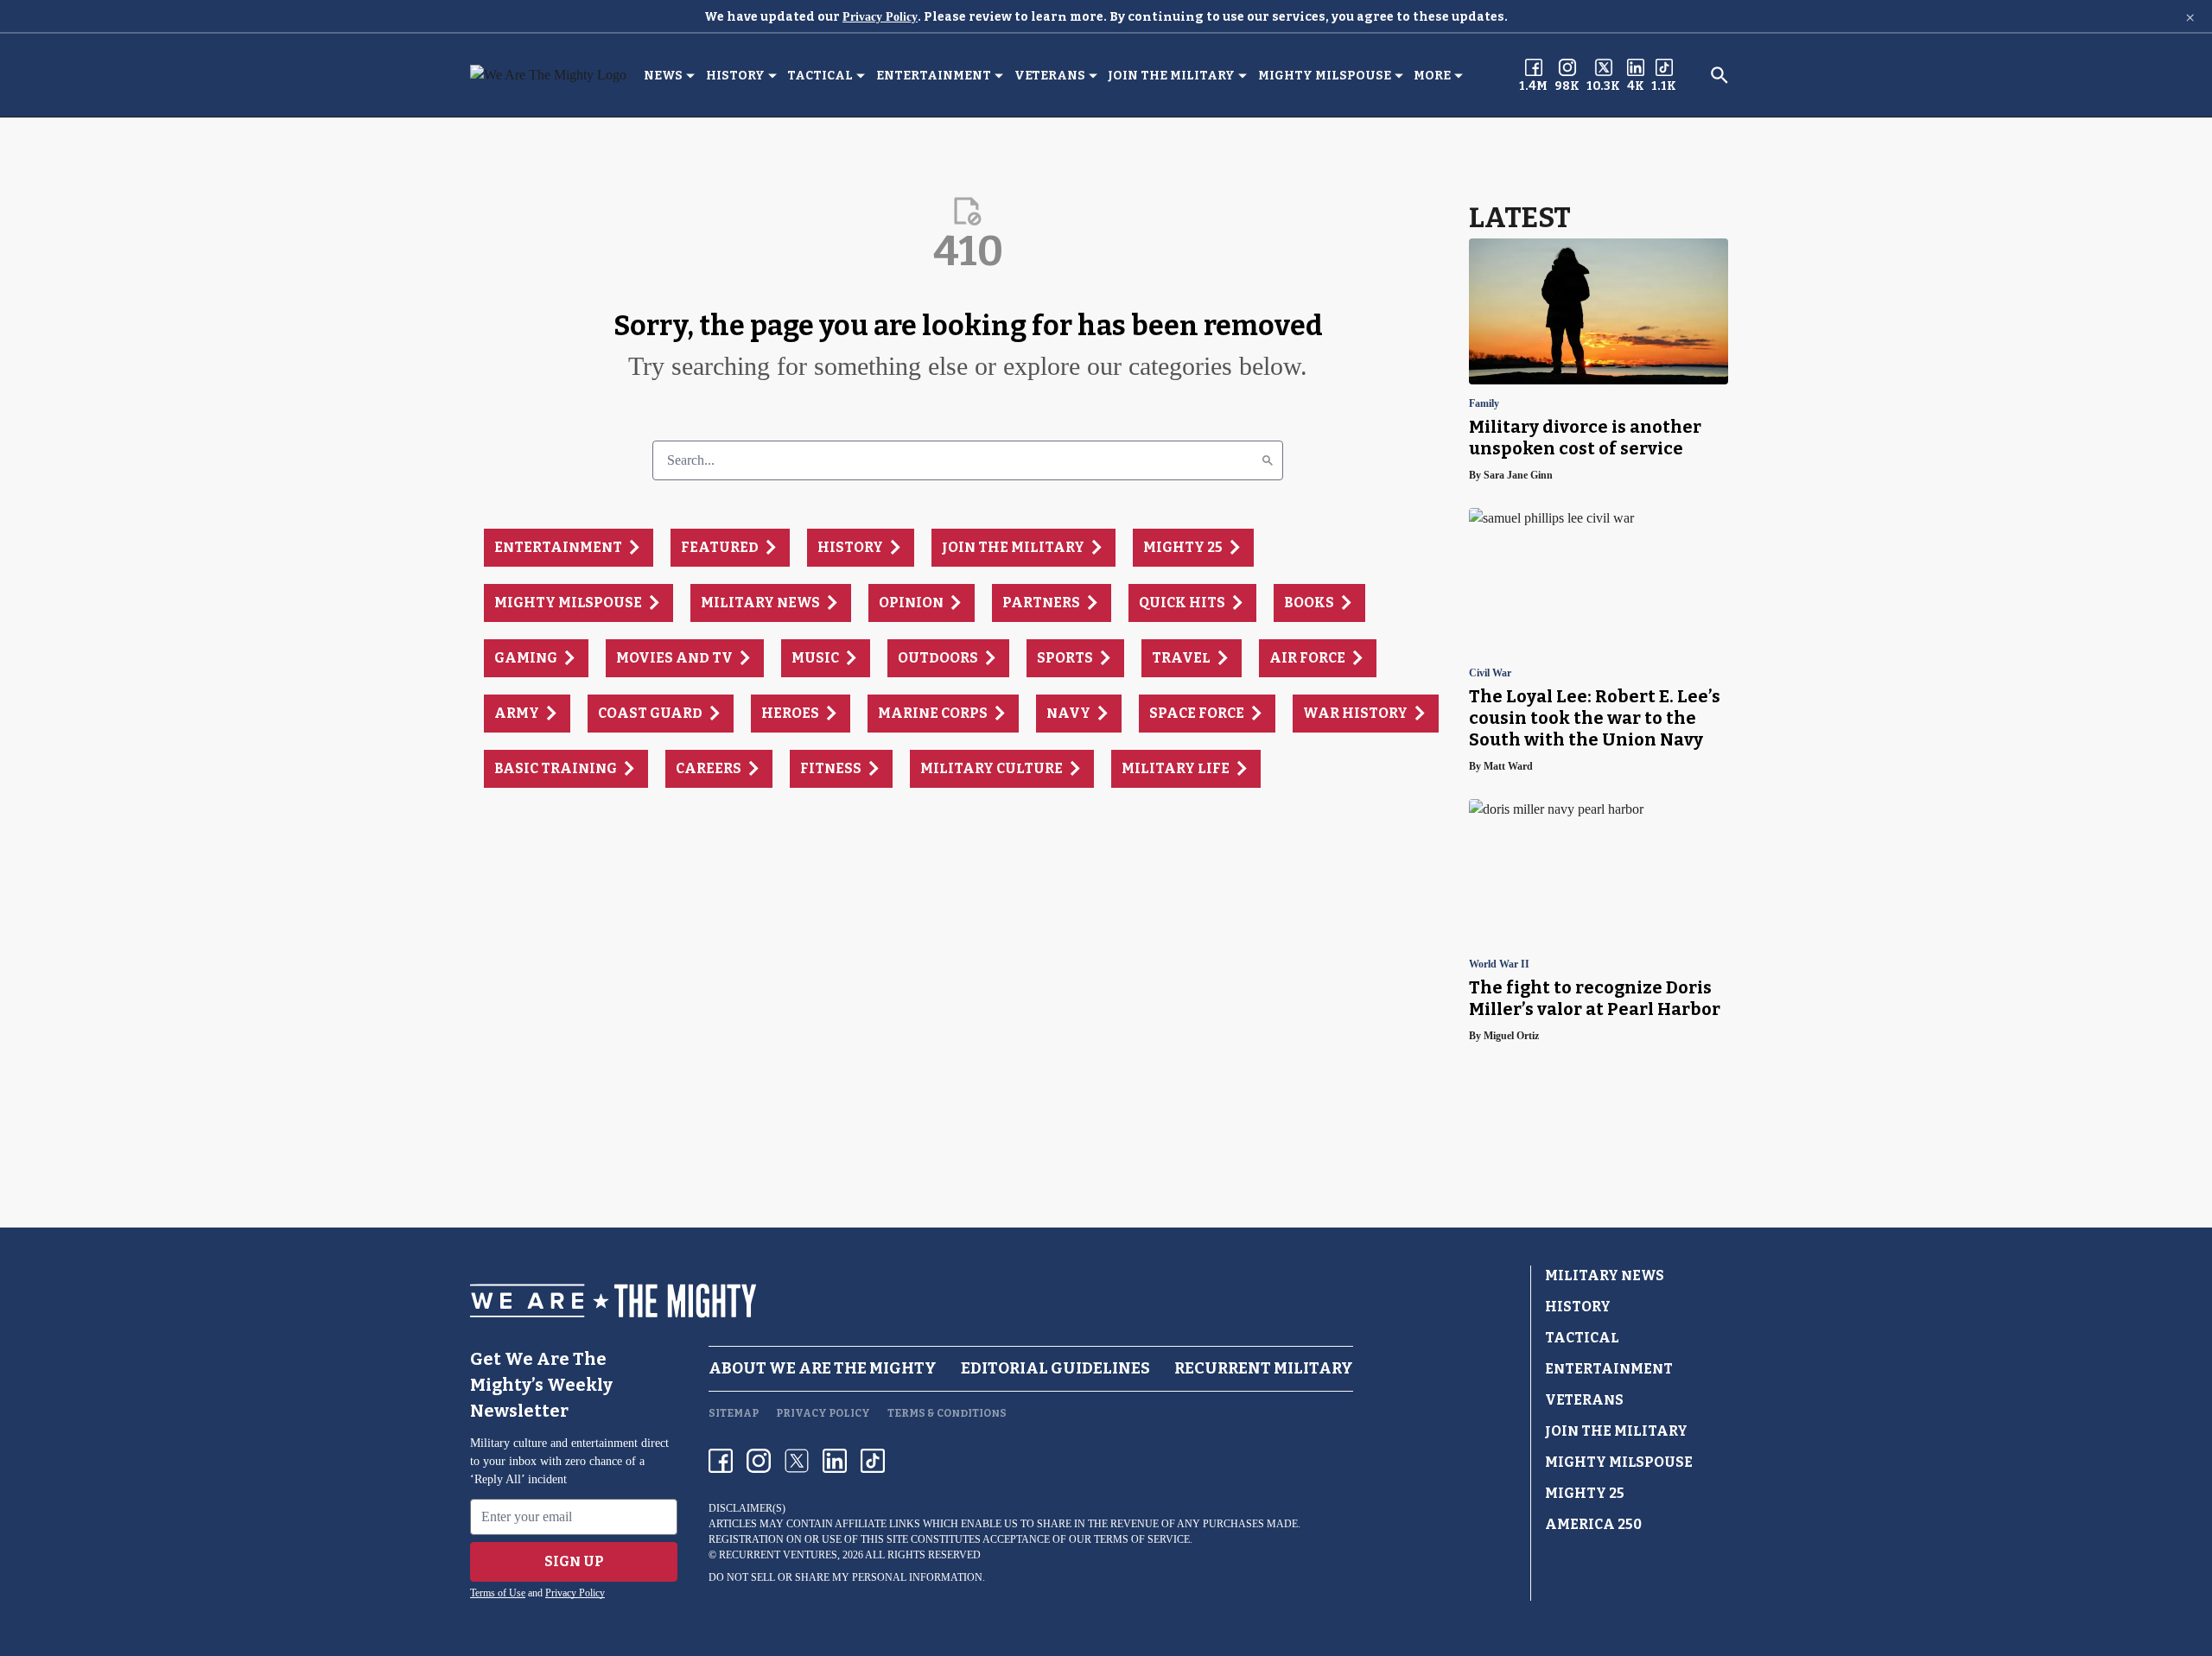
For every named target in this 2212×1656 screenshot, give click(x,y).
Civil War (1490, 673)
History (735, 76)
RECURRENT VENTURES (778, 1555)
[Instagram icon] (759, 1461)
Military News (1605, 1275)
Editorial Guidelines (1055, 1368)
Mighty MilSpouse (1325, 76)
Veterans (1050, 76)
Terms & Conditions (947, 1413)
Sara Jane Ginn (1518, 475)
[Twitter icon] (797, 1461)
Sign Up (574, 1561)
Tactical (820, 76)
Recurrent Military (1264, 1368)
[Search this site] (1719, 75)
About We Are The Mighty (823, 1368)
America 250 (1593, 1524)
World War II (1499, 964)
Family (1484, 404)
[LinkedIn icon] (835, 1461)
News (663, 76)
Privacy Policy (880, 17)
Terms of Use (498, 1593)
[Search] (1268, 460)
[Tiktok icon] (873, 1461)
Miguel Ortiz (1511, 1036)
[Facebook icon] (721, 1461)
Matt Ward (1508, 766)
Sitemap (734, 1413)
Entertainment (934, 76)
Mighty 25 (1585, 1493)
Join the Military (1171, 76)
